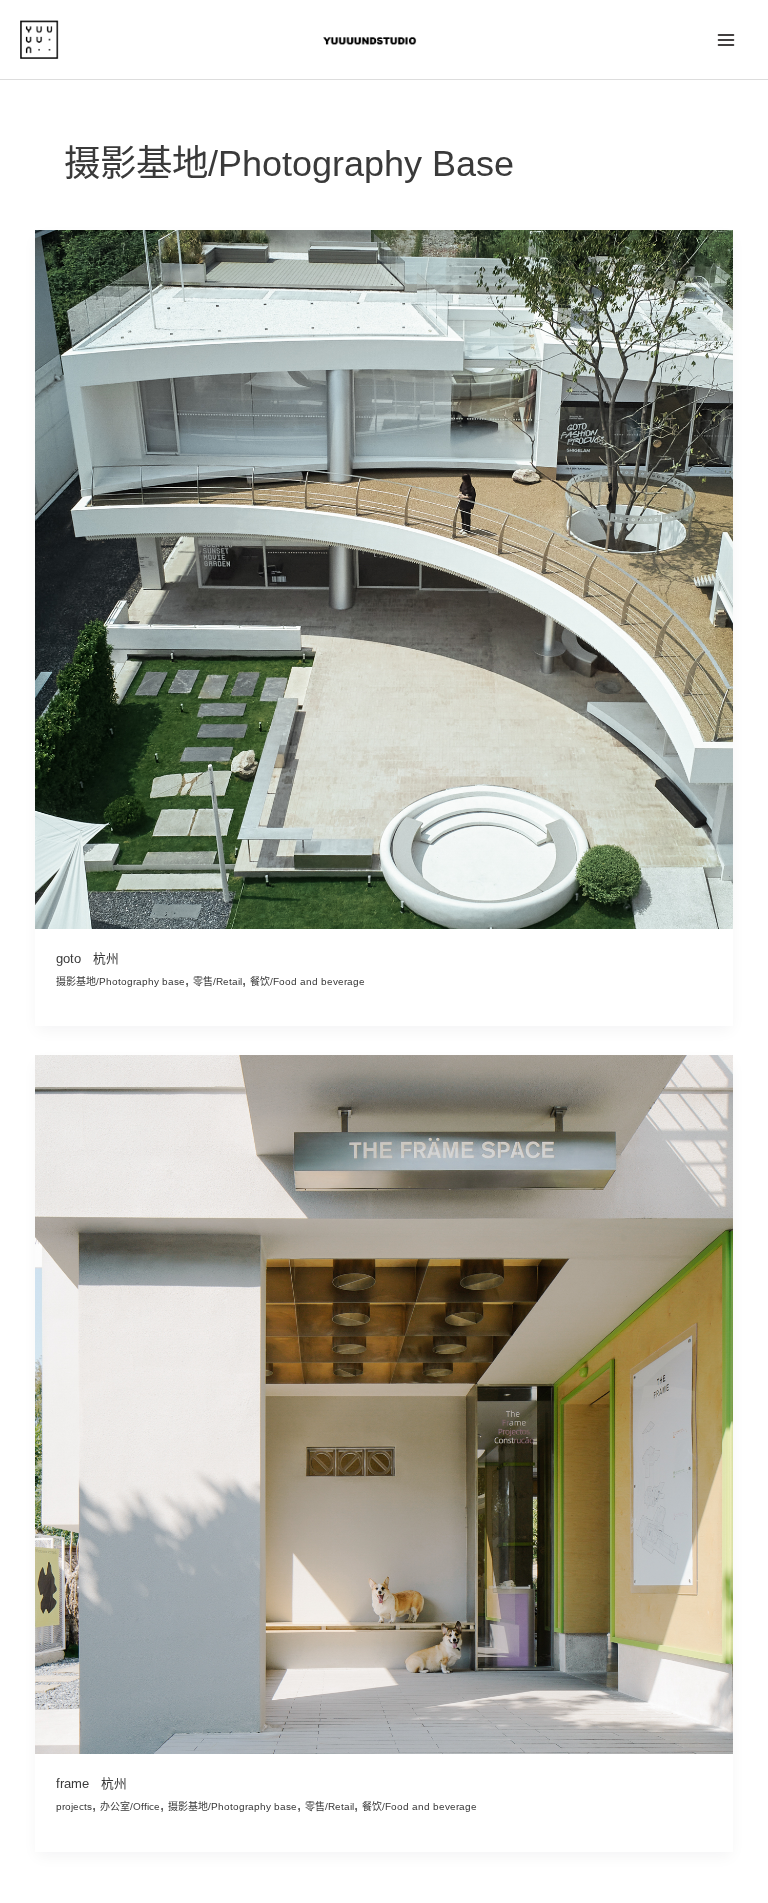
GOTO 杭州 (87, 958)
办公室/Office (130, 1806)
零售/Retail (217, 981)
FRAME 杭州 (91, 1783)
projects (74, 1806)
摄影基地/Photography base (120, 981)
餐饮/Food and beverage (307, 981)
